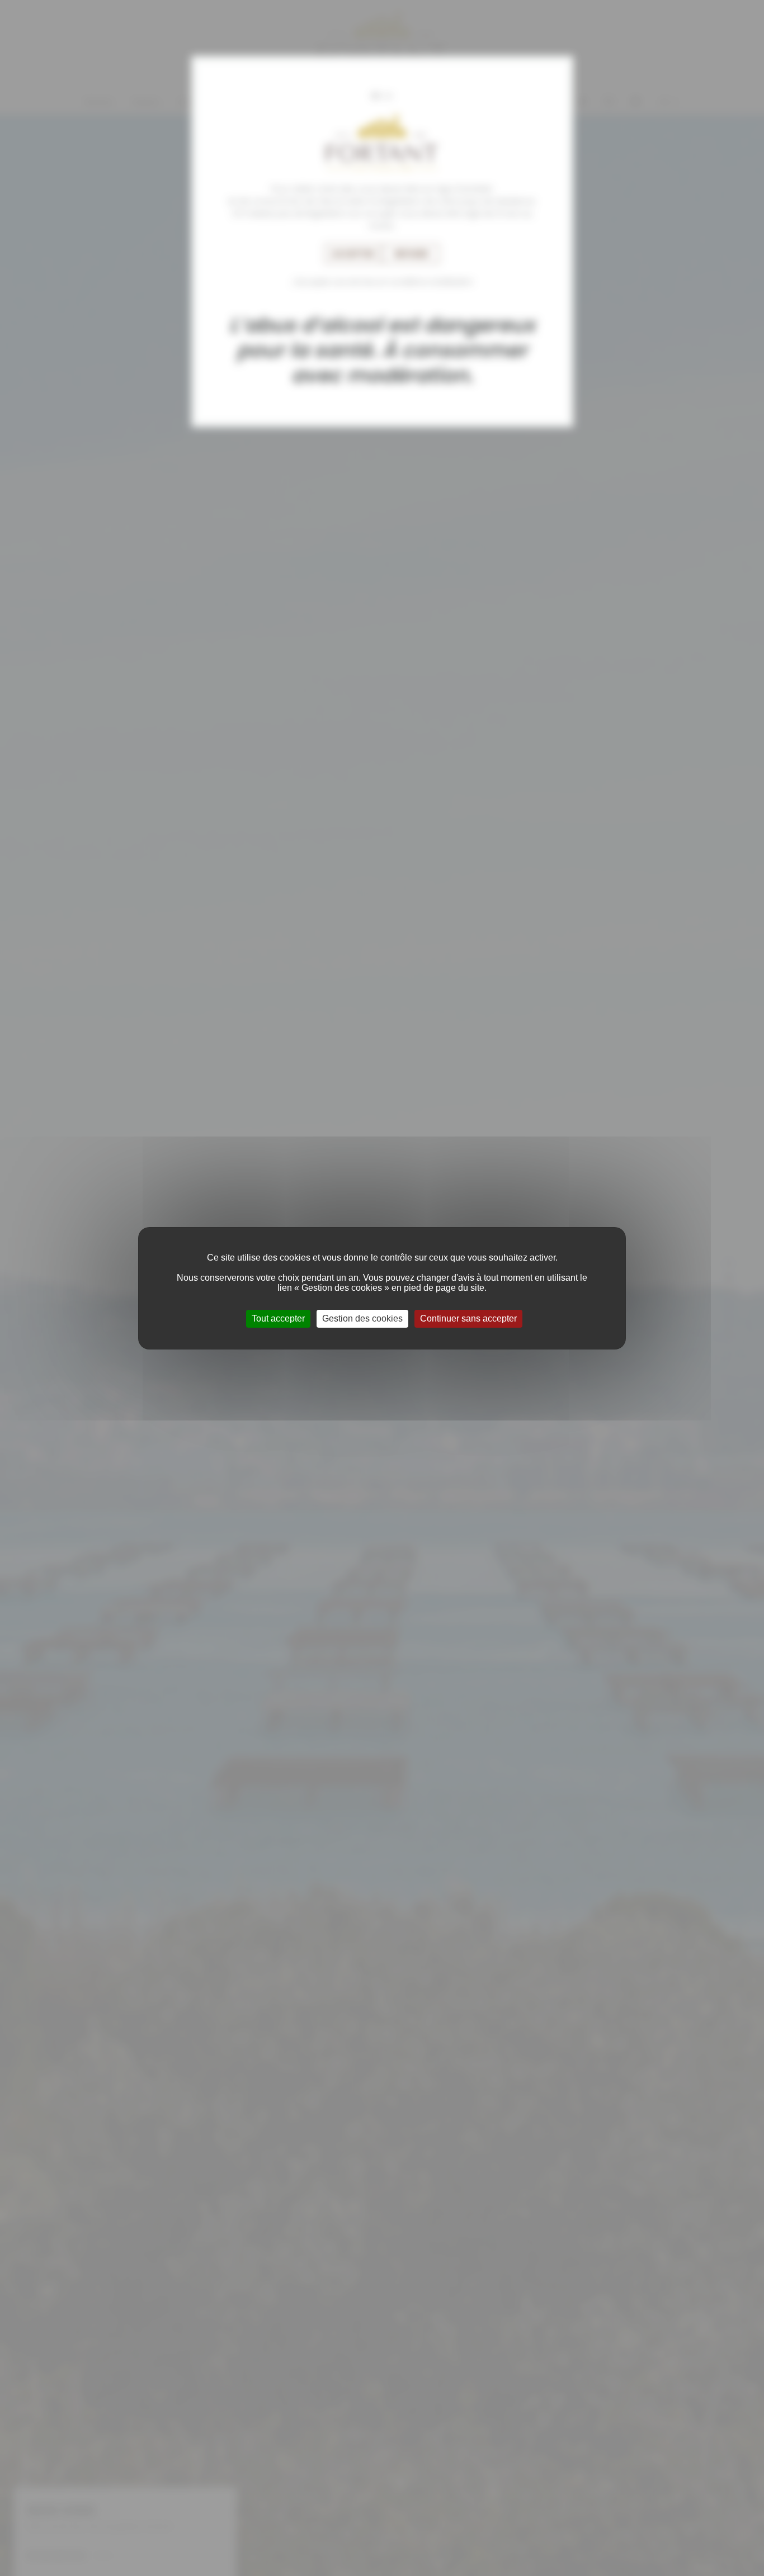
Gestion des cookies (362, 1318)
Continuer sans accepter (468, 1318)
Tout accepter (278, 1318)
